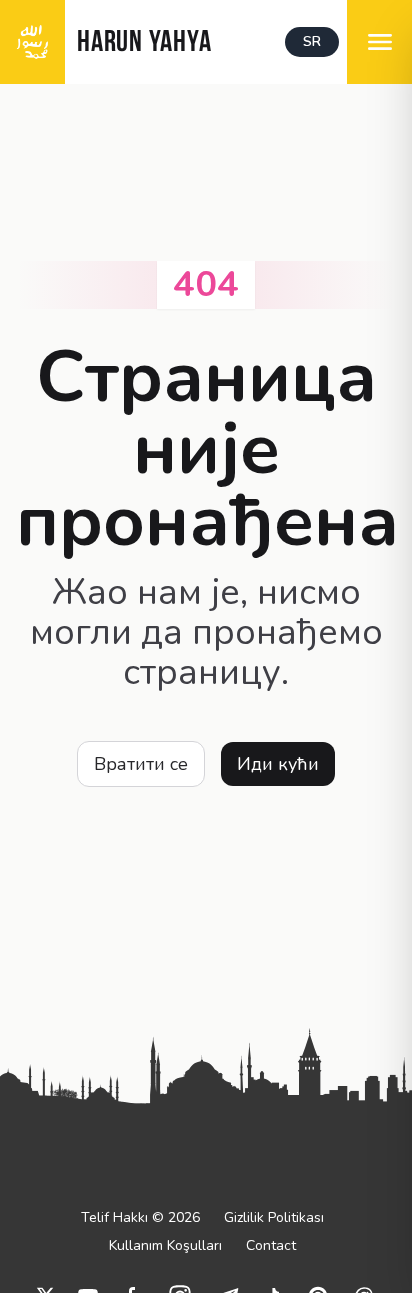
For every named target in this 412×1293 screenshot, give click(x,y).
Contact (271, 1245)
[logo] (32, 42)
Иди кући (278, 764)
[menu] (379, 42)
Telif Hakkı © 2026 (140, 1217)
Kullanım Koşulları (165, 1245)
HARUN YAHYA (144, 43)
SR (312, 41)
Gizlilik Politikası (274, 1217)
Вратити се (141, 764)
